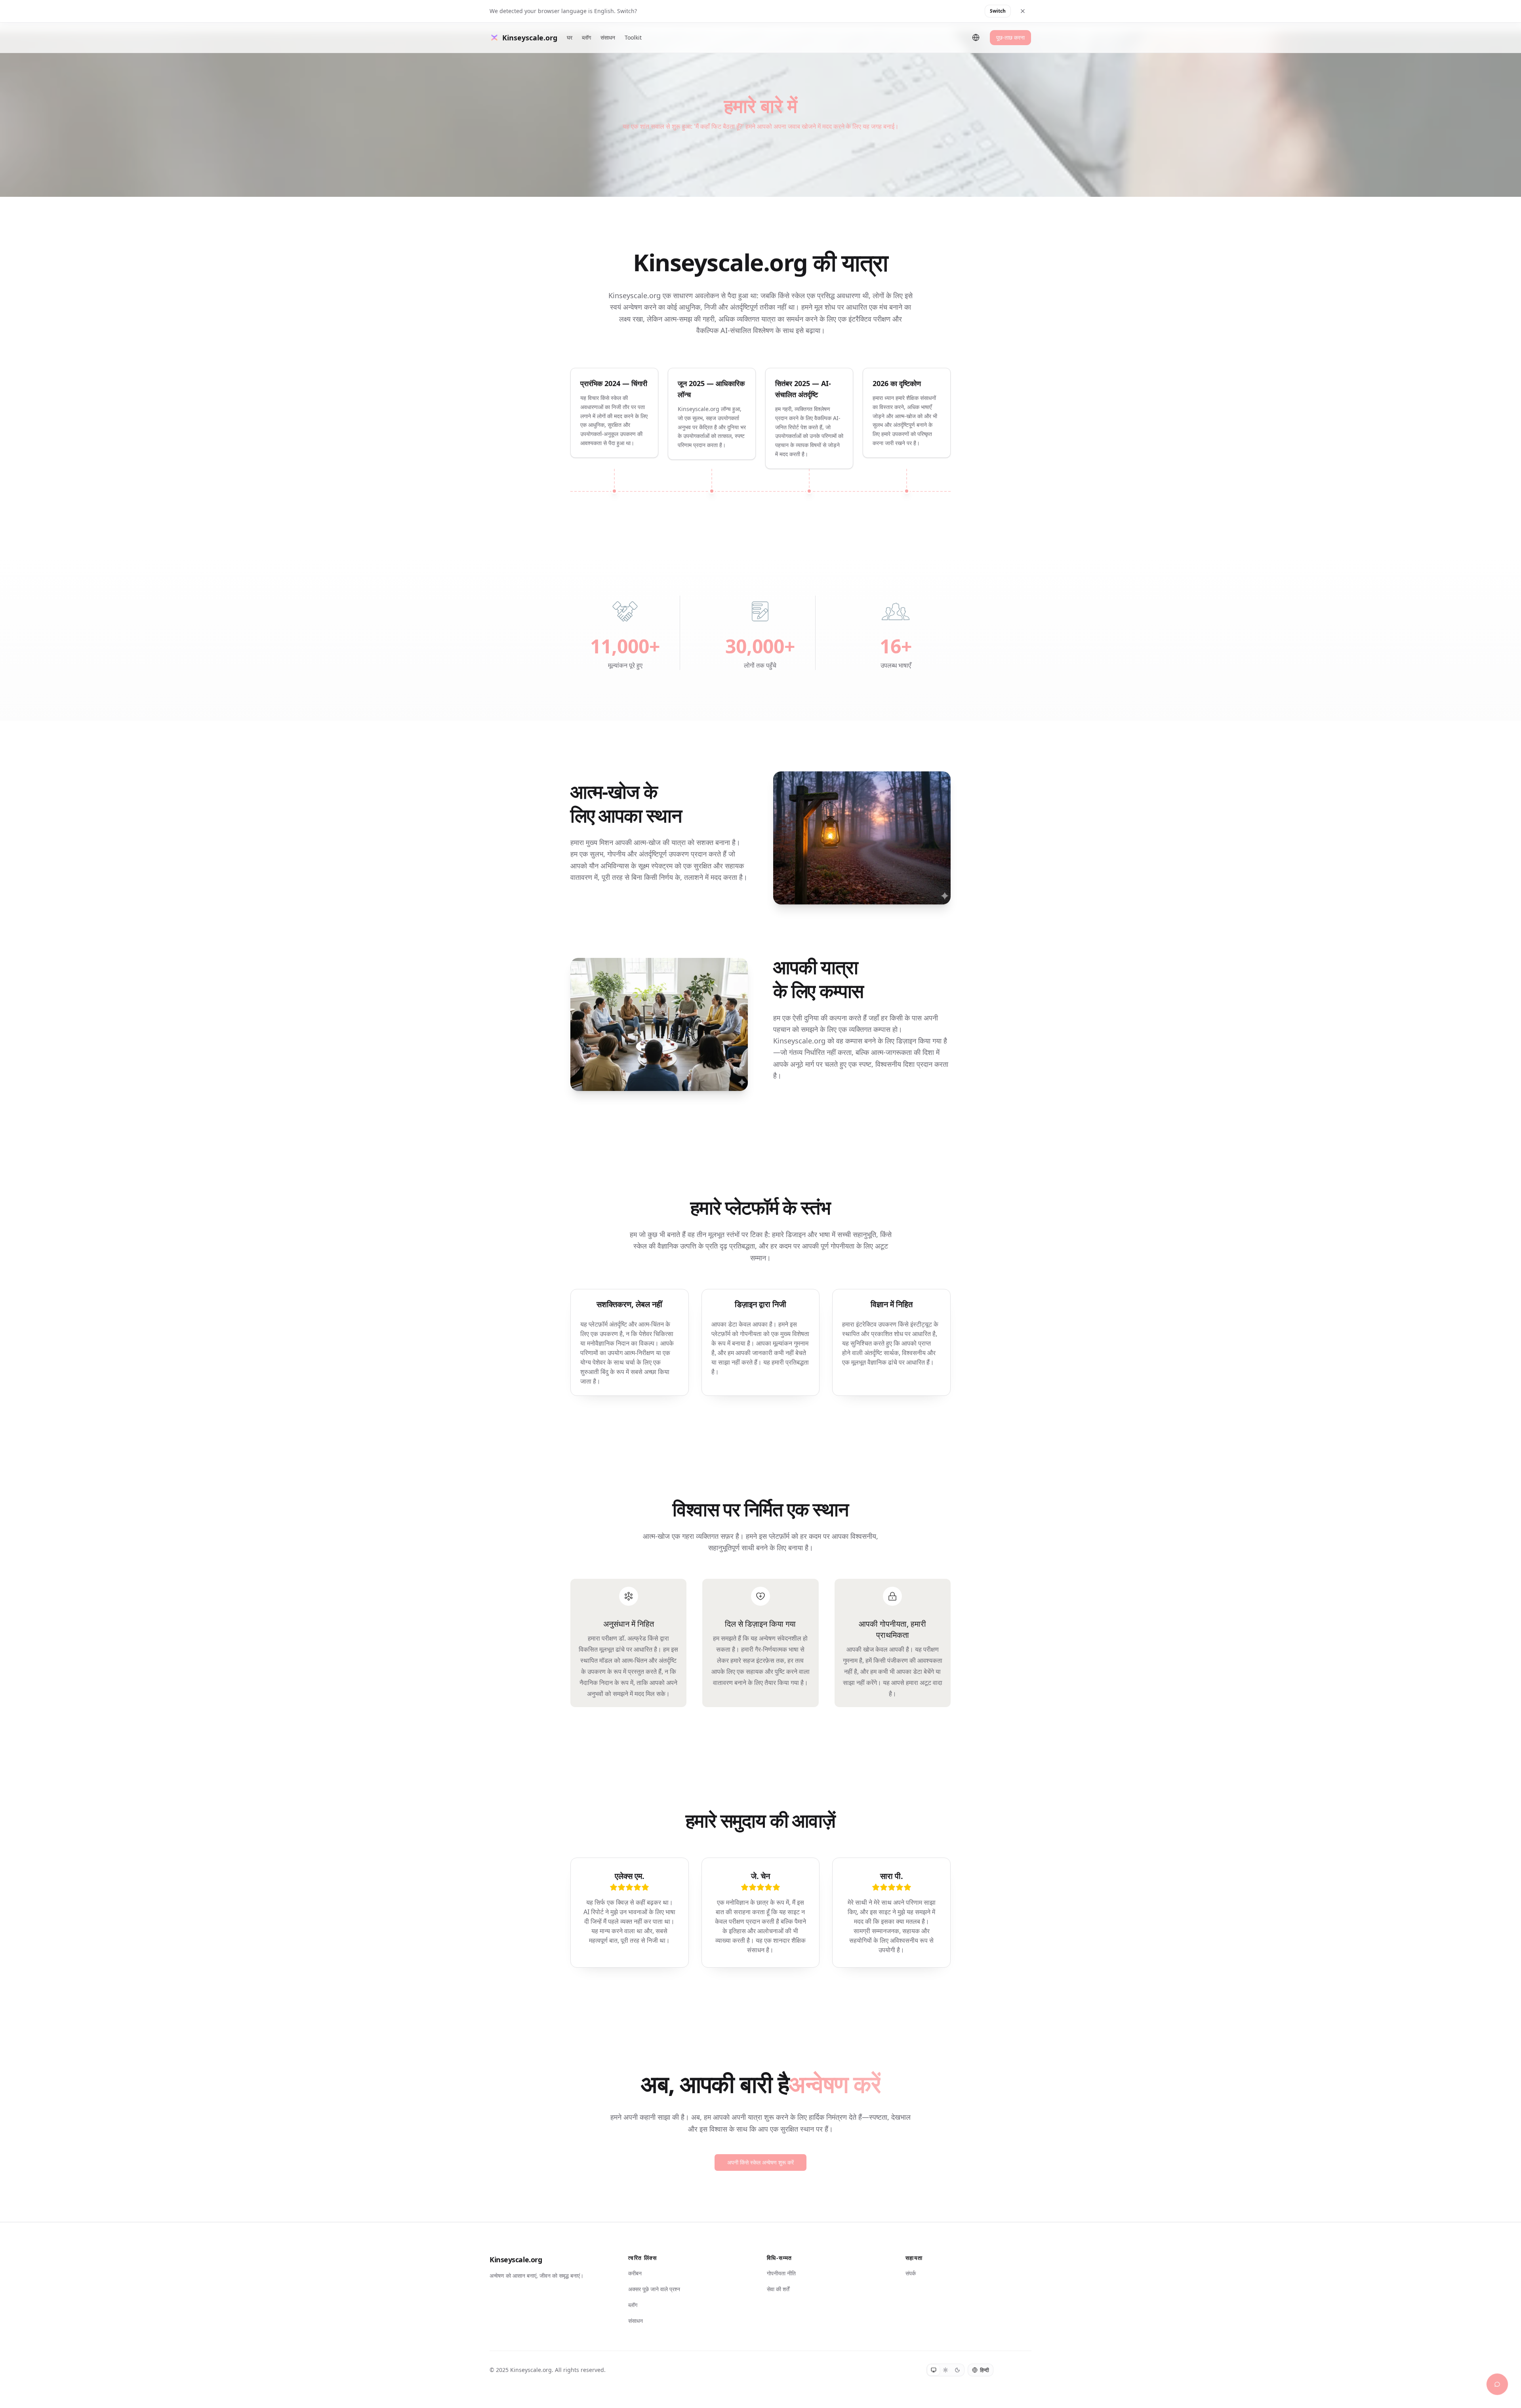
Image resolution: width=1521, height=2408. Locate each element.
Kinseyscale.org (516, 2260)
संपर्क (911, 2273)
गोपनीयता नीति (781, 2273)
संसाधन (608, 37)
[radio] (934, 2370)
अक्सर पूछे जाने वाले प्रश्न (654, 2289)
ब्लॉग (586, 37)
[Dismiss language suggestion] (1023, 11)
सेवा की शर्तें (778, 2289)
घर (570, 37)
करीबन (635, 2273)
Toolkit (633, 37)
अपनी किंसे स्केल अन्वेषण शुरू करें (760, 2162)
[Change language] (976, 38)
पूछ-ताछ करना (1010, 37)
